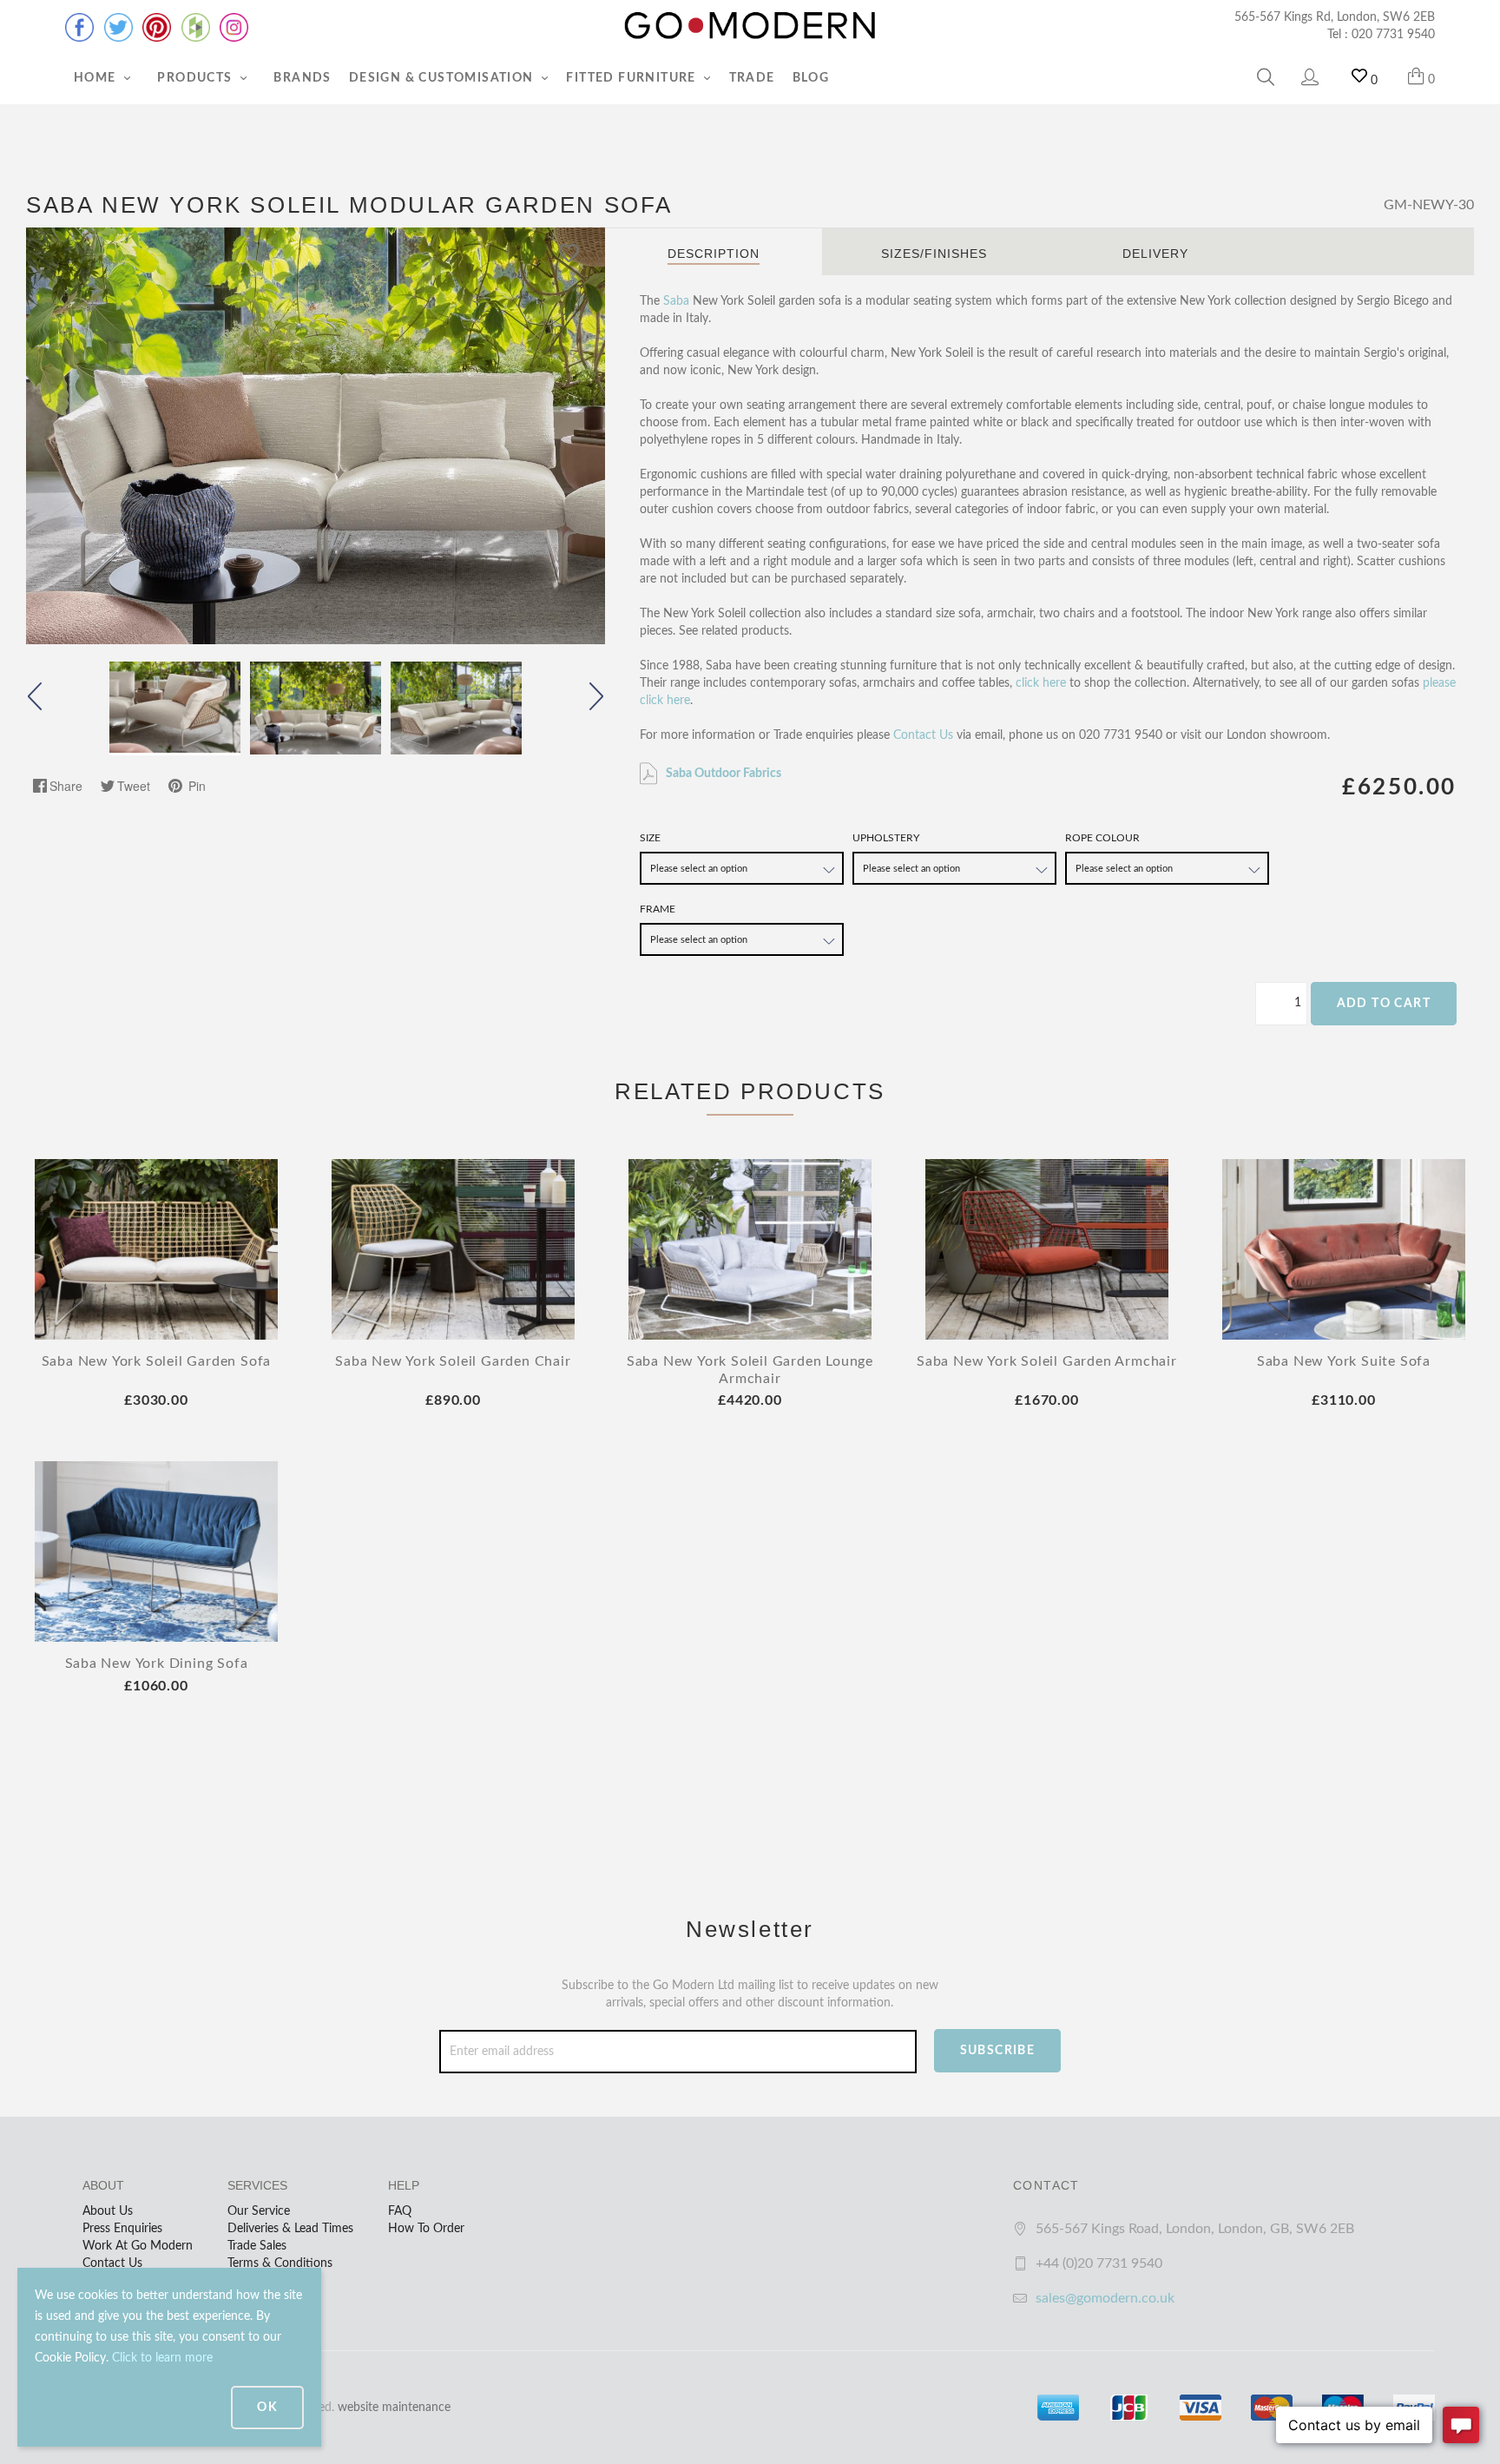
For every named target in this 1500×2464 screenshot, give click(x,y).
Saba (676, 301)
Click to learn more (162, 2358)
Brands (302, 78)
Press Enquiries (122, 2229)
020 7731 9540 (1393, 35)
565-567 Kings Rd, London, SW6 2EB (1335, 17)
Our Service (259, 2211)
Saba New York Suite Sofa (1344, 1361)
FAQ (400, 2211)
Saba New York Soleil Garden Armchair (1047, 1361)
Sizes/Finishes (934, 254)
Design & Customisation (443, 78)
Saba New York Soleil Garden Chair (453, 1361)
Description (714, 254)
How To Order (426, 2229)
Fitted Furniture (633, 78)
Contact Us (923, 735)
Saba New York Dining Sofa (157, 1664)
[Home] (750, 26)
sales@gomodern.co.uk (1105, 2298)
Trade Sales (257, 2246)
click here (1041, 683)
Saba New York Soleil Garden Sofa (157, 1361)
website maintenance (394, 2408)
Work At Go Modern (138, 2246)
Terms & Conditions (280, 2263)
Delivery (1155, 254)
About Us (108, 2211)
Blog (811, 78)
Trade (752, 78)
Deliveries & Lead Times (290, 2229)
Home (97, 78)
